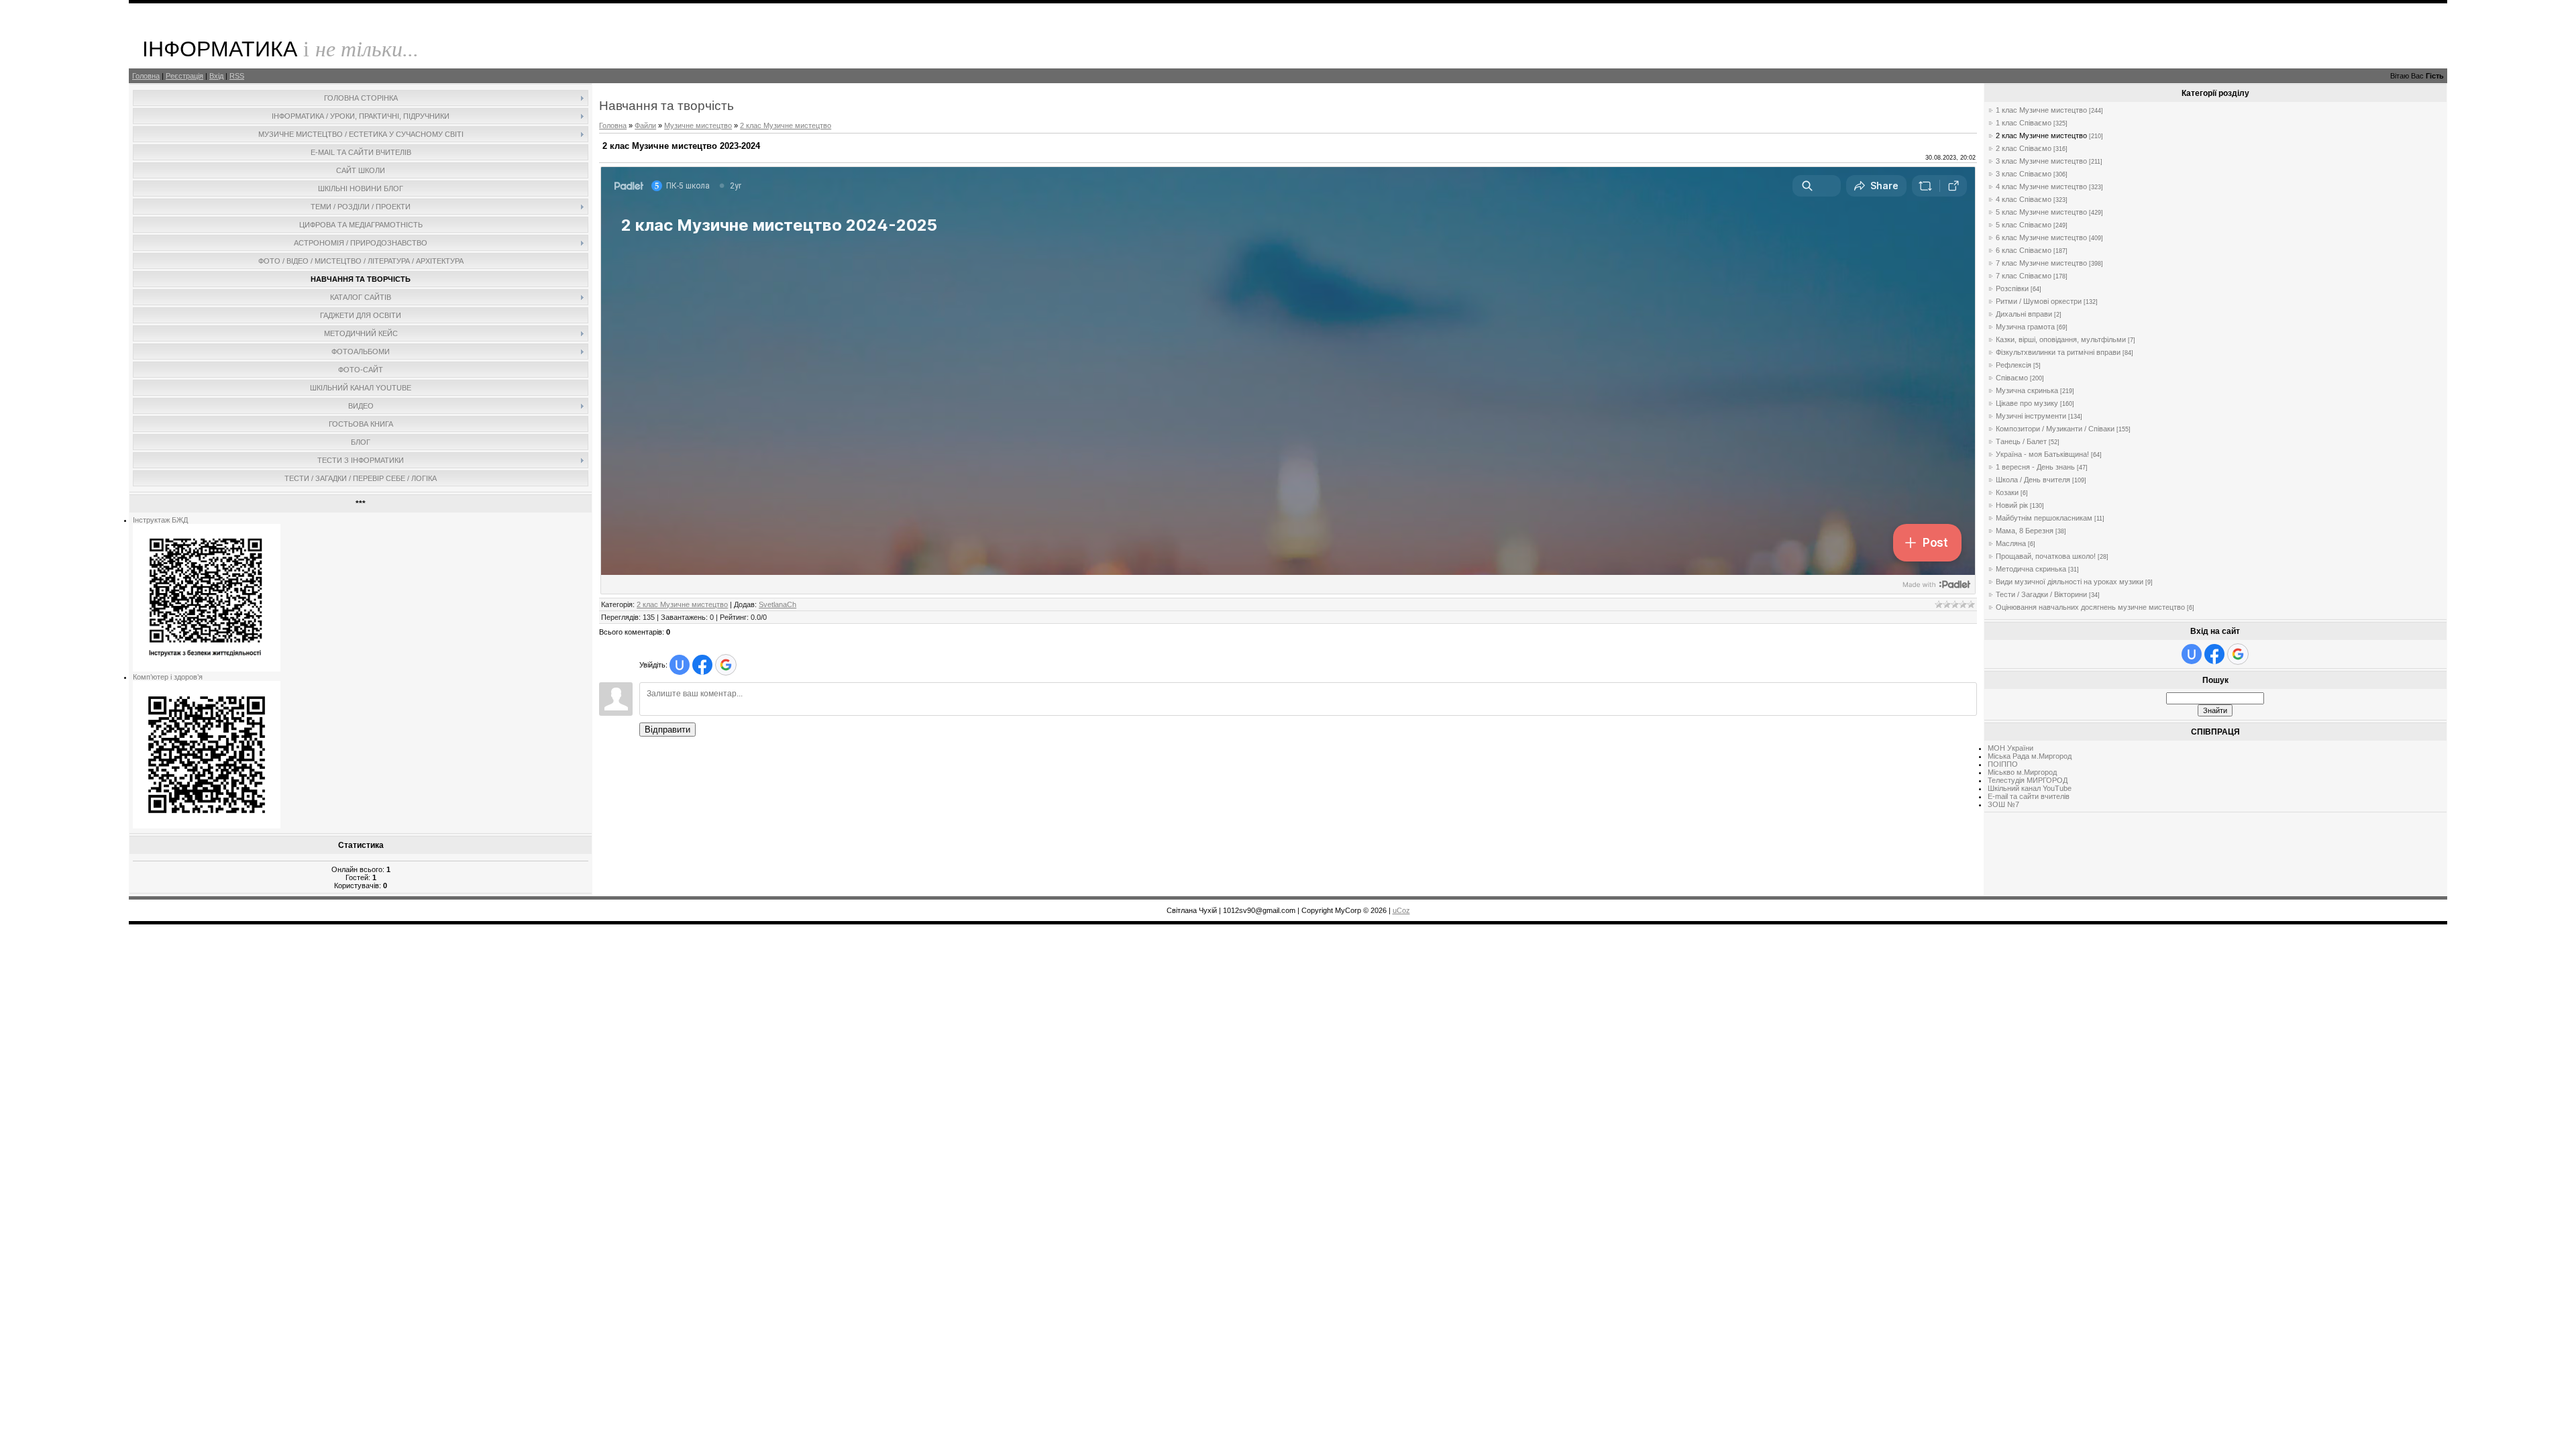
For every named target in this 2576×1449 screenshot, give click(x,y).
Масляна (2011, 543)
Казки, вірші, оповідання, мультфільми (2061, 339)
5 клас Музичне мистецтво (2041, 212)
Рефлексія (2014, 365)
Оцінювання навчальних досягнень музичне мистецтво (2090, 607)
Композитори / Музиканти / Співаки (2055, 429)
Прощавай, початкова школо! (2046, 556)
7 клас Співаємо (2024, 276)
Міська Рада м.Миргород (2030, 756)
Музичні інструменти (2031, 416)
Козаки (2007, 492)
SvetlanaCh (777, 604)
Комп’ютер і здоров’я (168, 677)
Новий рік (2012, 505)
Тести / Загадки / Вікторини (2041, 594)
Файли (645, 125)
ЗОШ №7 (2003, 804)
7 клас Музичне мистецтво (2041, 263)
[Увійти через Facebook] (702, 665)
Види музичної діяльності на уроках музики (2070, 582)
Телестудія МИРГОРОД (2028, 780)
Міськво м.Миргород (2022, 772)
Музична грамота (2025, 327)
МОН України (2010, 748)
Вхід (216, 76)
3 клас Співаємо (2024, 174)
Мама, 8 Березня (2025, 531)
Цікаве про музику (2027, 403)
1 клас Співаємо (2024, 123)
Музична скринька (2027, 390)
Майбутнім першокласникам (2044, 518)
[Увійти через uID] (680, 665)
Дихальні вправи (2024, 314)
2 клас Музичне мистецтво (786, 125)
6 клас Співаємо (2024, 250)
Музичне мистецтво (698, 125)
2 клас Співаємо (2024, 148)
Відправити (667, 730)
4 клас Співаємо (2024, 199)
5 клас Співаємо (2024, 225)
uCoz (1401, 910)
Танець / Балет (2021, 441)
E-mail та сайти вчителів (2029, 796)
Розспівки (2012, 288)
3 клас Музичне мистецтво (2041, 161)
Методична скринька (2031, 569)
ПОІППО (2003, 764)
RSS (237, 76)
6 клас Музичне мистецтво (2041, 237)
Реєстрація (184, 76)
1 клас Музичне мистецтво (2041, 110)
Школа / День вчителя (2033, 480)
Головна (146, 76)
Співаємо (2012, 378)
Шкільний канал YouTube (2030, 788)
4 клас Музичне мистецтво (2041, 186)
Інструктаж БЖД (160, 520)
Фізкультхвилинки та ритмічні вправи (2058, 352)
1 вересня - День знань (2035, 467)
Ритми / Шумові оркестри (2039, 301)
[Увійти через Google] (726, 665)
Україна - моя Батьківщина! (2042, 454)
